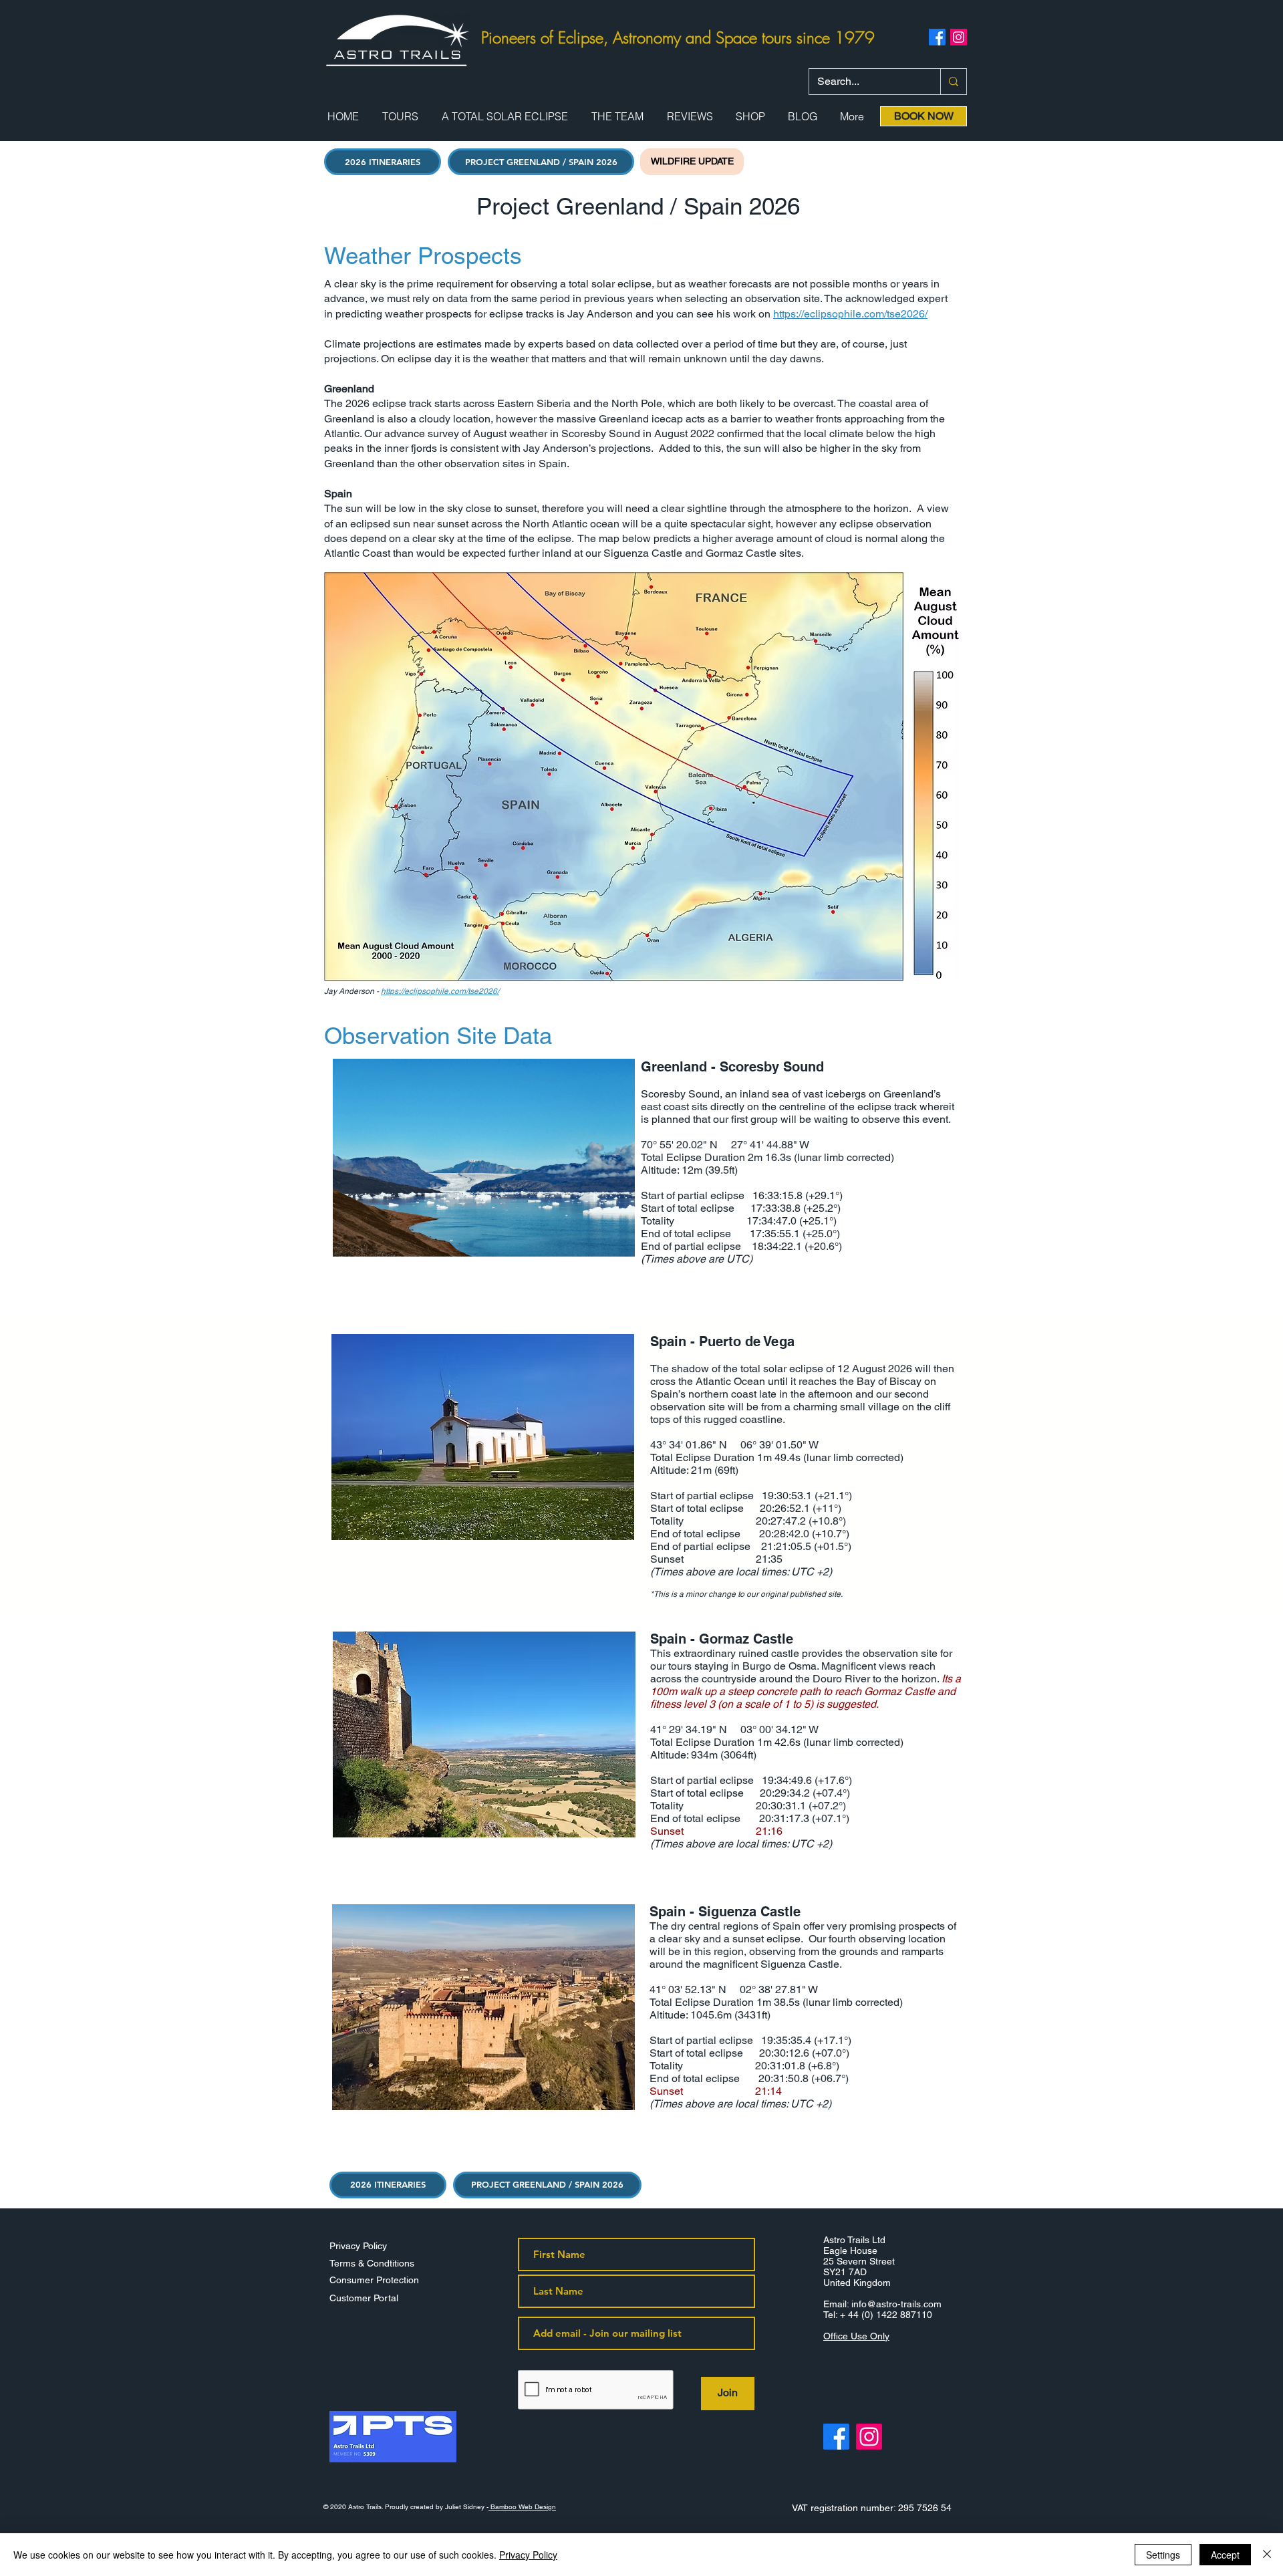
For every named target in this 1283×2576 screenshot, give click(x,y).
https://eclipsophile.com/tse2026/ (850, 314)
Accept (1225, 2555)
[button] (400, 117)
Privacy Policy (528, 2555)
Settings (1163, 2555)
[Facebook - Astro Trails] (836, 2437)
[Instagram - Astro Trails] (869, 2437)
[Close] (1267, 2555)
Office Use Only (856, 2336)
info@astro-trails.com (896, 2304)
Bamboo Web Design (522, 2507)
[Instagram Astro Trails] (959, 37)
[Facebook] (937, 37)
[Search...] (953, 82)
